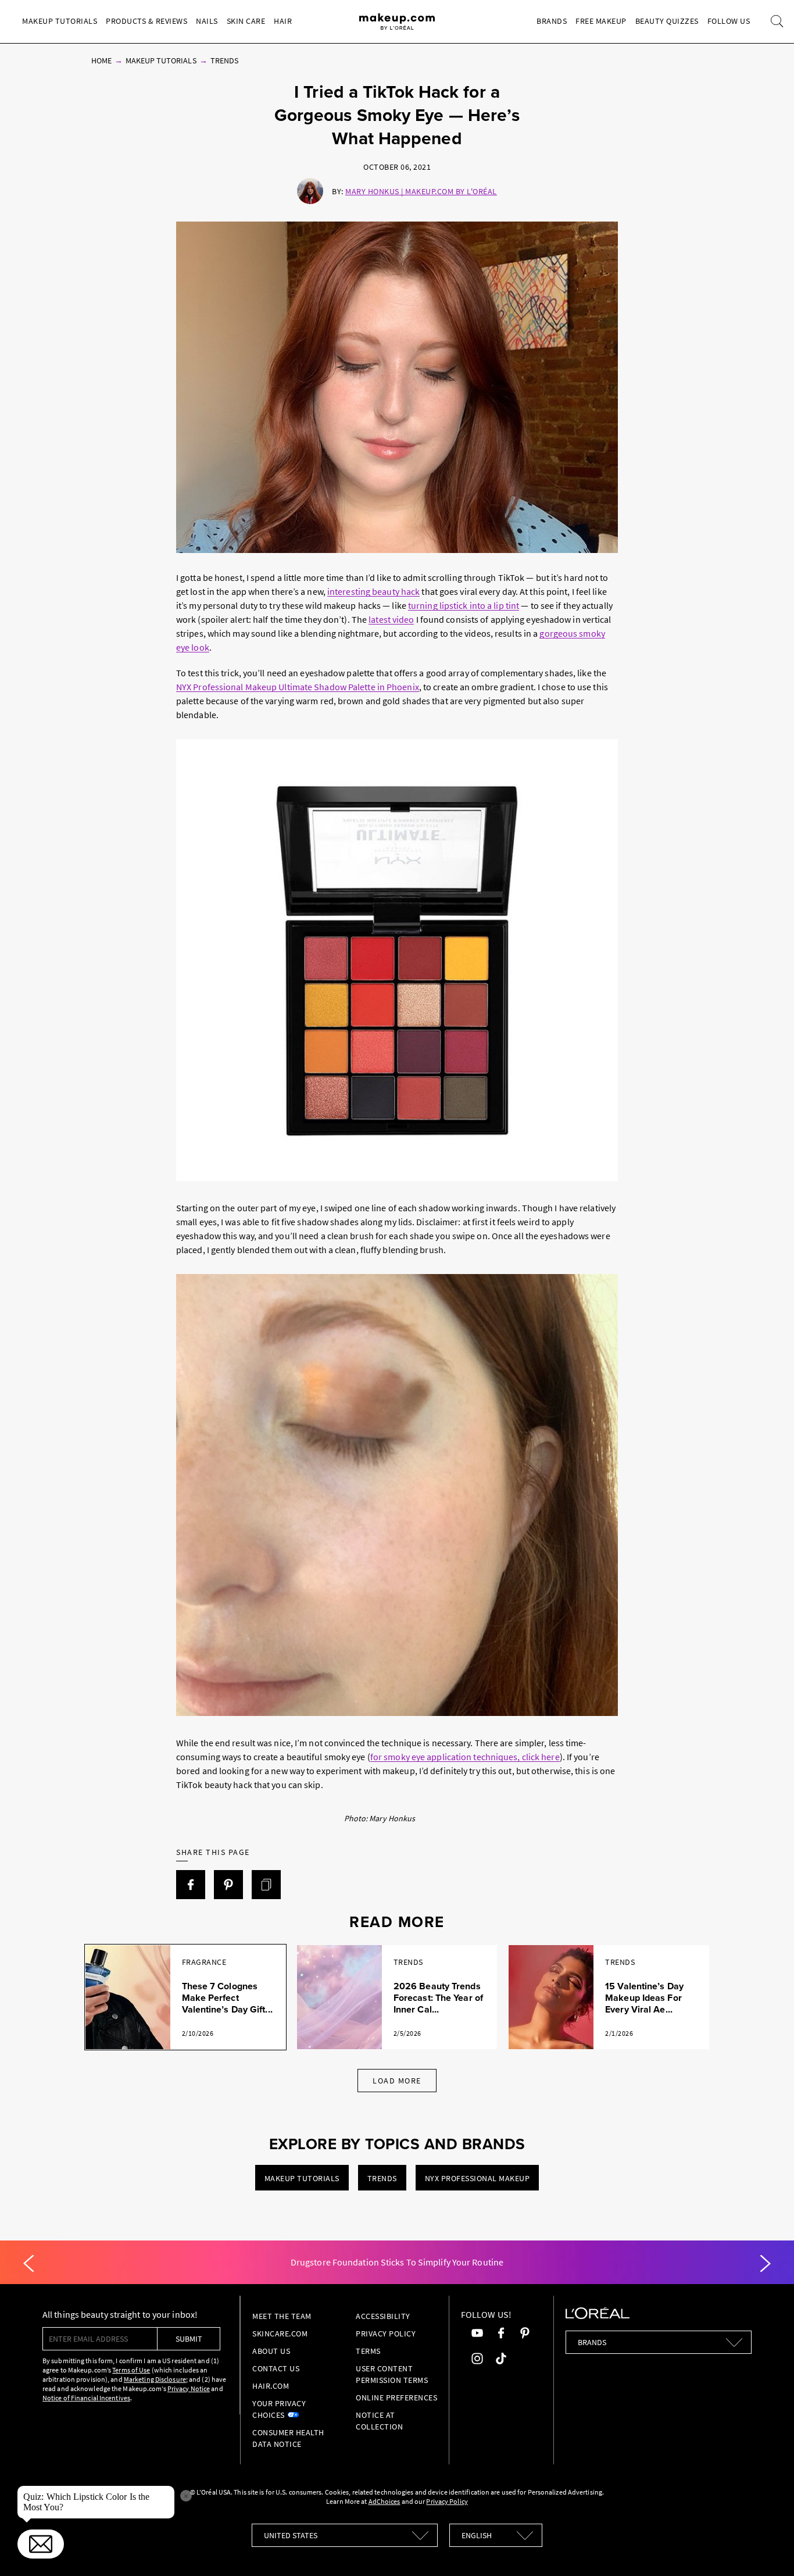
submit (189, 2339)
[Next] (766, 2264)
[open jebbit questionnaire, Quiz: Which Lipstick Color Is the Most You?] (41, 2544)
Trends (224, 60)
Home (101, 60)
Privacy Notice (189, 2388)
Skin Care (246, 21)
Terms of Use (131, 2370)
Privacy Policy (386, 2334)
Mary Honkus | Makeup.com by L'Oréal (421, 191)
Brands (552, 21)
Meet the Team (282, 2316)
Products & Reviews (146, 21)
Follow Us (729, 21)
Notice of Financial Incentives (86, 2398)
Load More (397, 2081)
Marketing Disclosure (155, 2379)
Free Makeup (601, 21)
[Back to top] (767, 2549)
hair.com (271, 2386)
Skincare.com (280, 2334)
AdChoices (385, 2501)
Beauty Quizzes (667, 21)
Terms (368, 2351)
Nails (207, 21)
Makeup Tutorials (60, 21)
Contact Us (276, 2368)
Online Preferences (396, 2397)
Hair (283, 21)
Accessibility (383, 2316)
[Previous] (28, 2264)
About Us (271, 2351)
